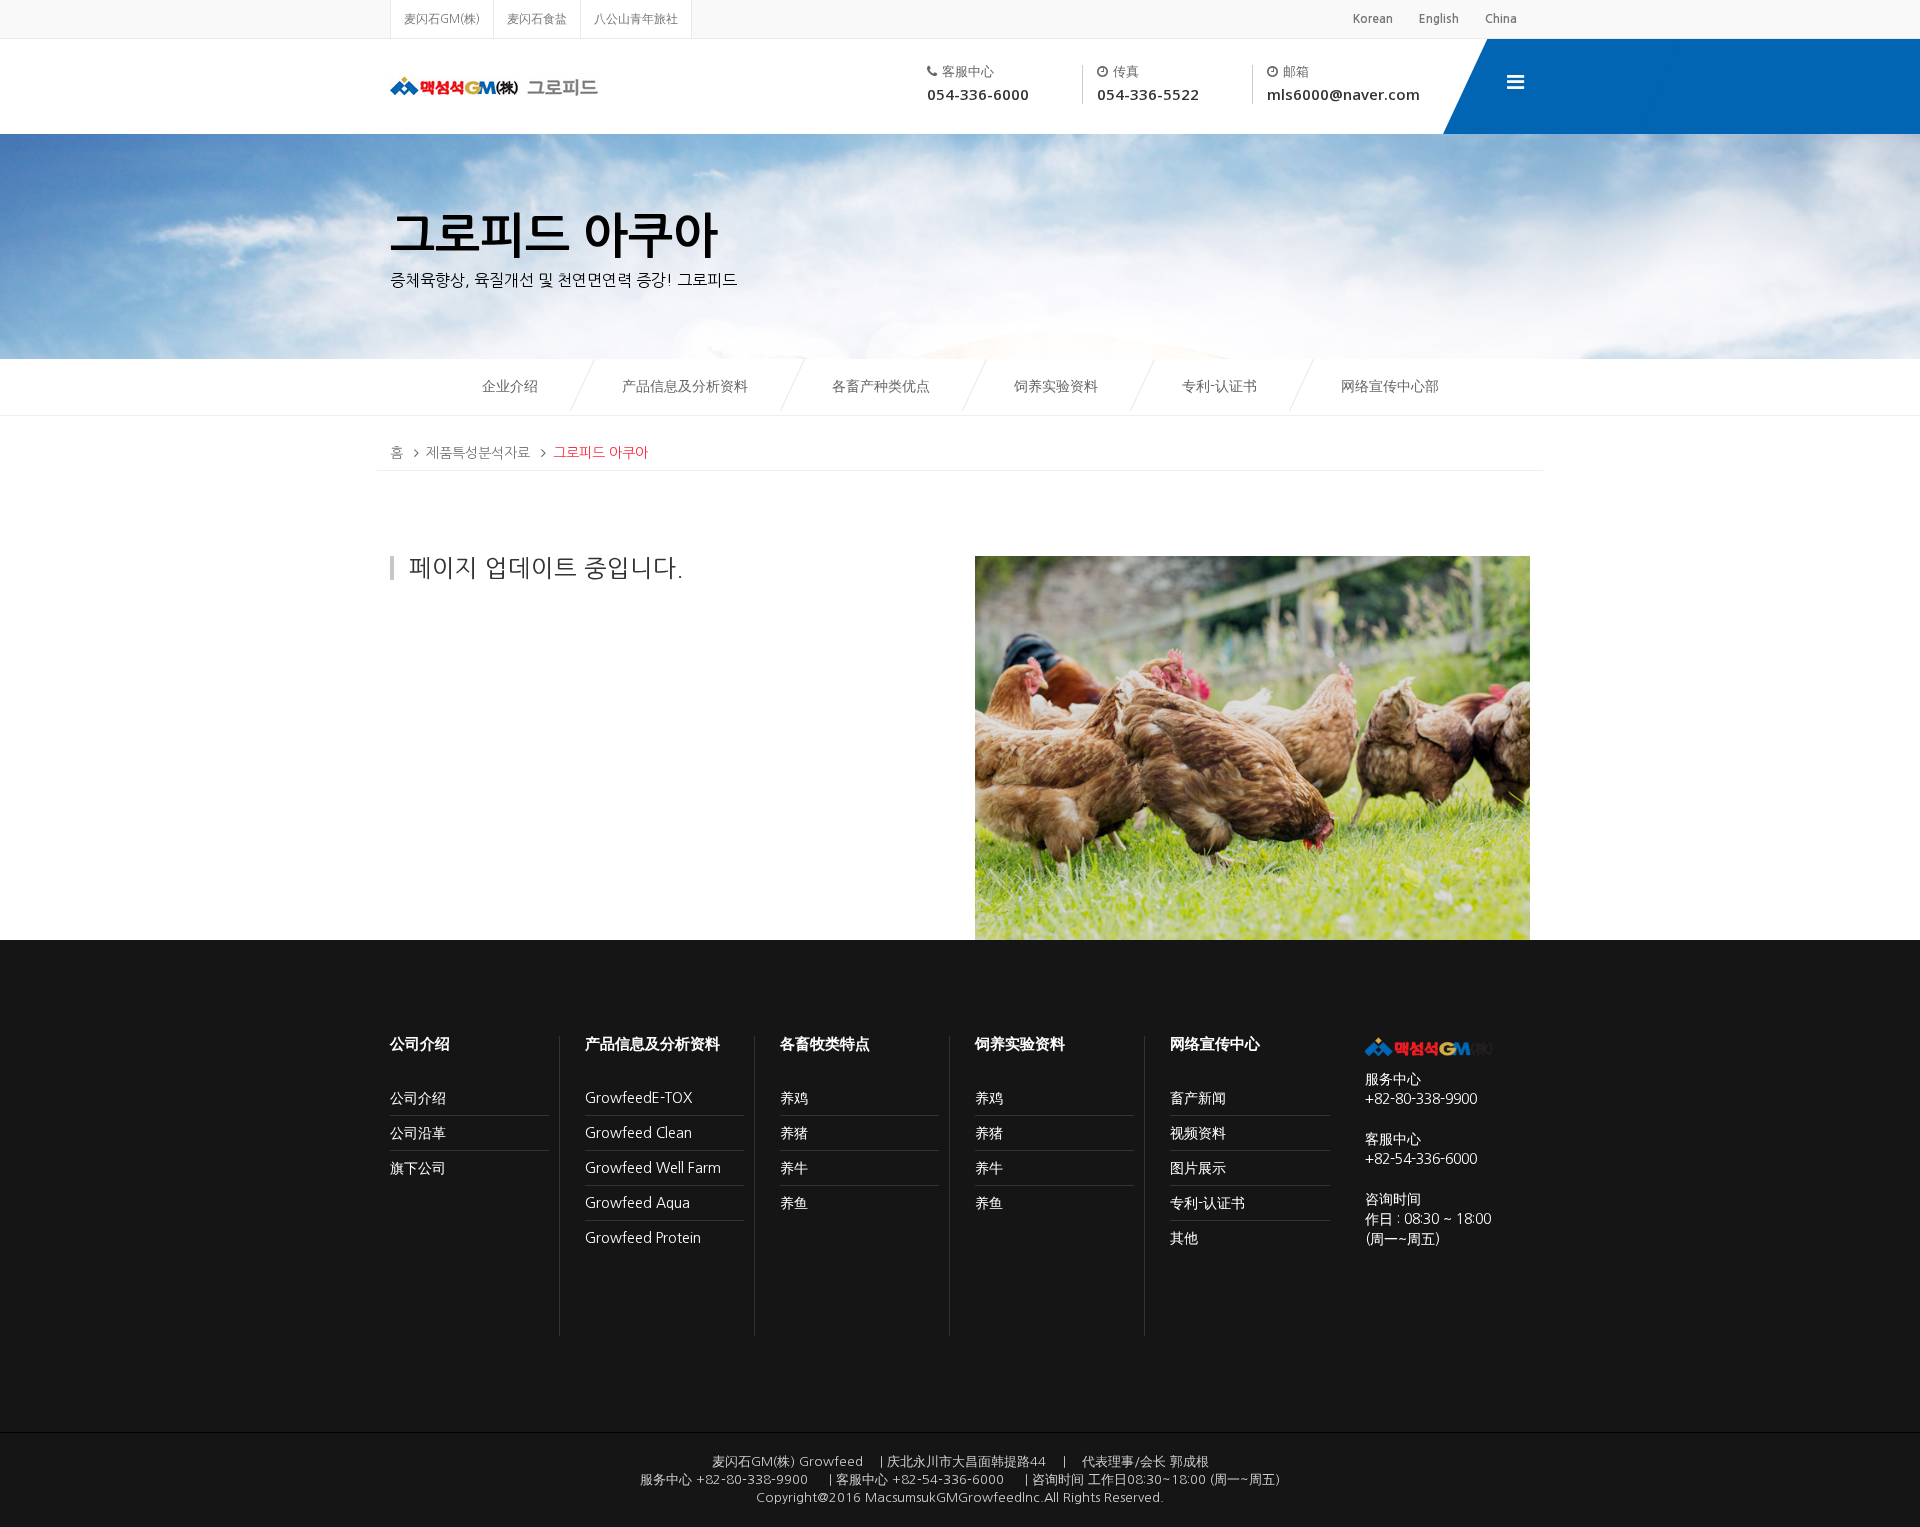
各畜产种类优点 (883, 386)
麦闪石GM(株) (442, 19)
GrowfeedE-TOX (638, 1098)
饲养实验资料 (1058, 386)
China (1501, 19)
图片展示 (1198, 1168)
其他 (1184, 1238)
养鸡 (794, 1098)
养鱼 (794, 1203)
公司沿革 (418, 1133)
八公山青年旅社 (636, 19)
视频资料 (1198, 1133)
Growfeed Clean (638, 1133)
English (1439, 19)
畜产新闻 (1198, 1098)
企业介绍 (512, 386)
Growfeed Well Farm (653, 1168)
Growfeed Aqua (637, 1203)
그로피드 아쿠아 (600, 453)
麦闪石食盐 (537, 19)
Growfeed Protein (643, 1238)
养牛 (794, 1168)
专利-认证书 (1221, 386)
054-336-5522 (1148, 94)
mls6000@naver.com (1343, 94)
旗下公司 (418, 1168)
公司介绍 (418, 1098)
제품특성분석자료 (478, 453)
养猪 (794, 1133)
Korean (1373, 19)
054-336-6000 (978, 94)
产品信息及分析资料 (685, 386)
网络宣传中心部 (1390, 386)
